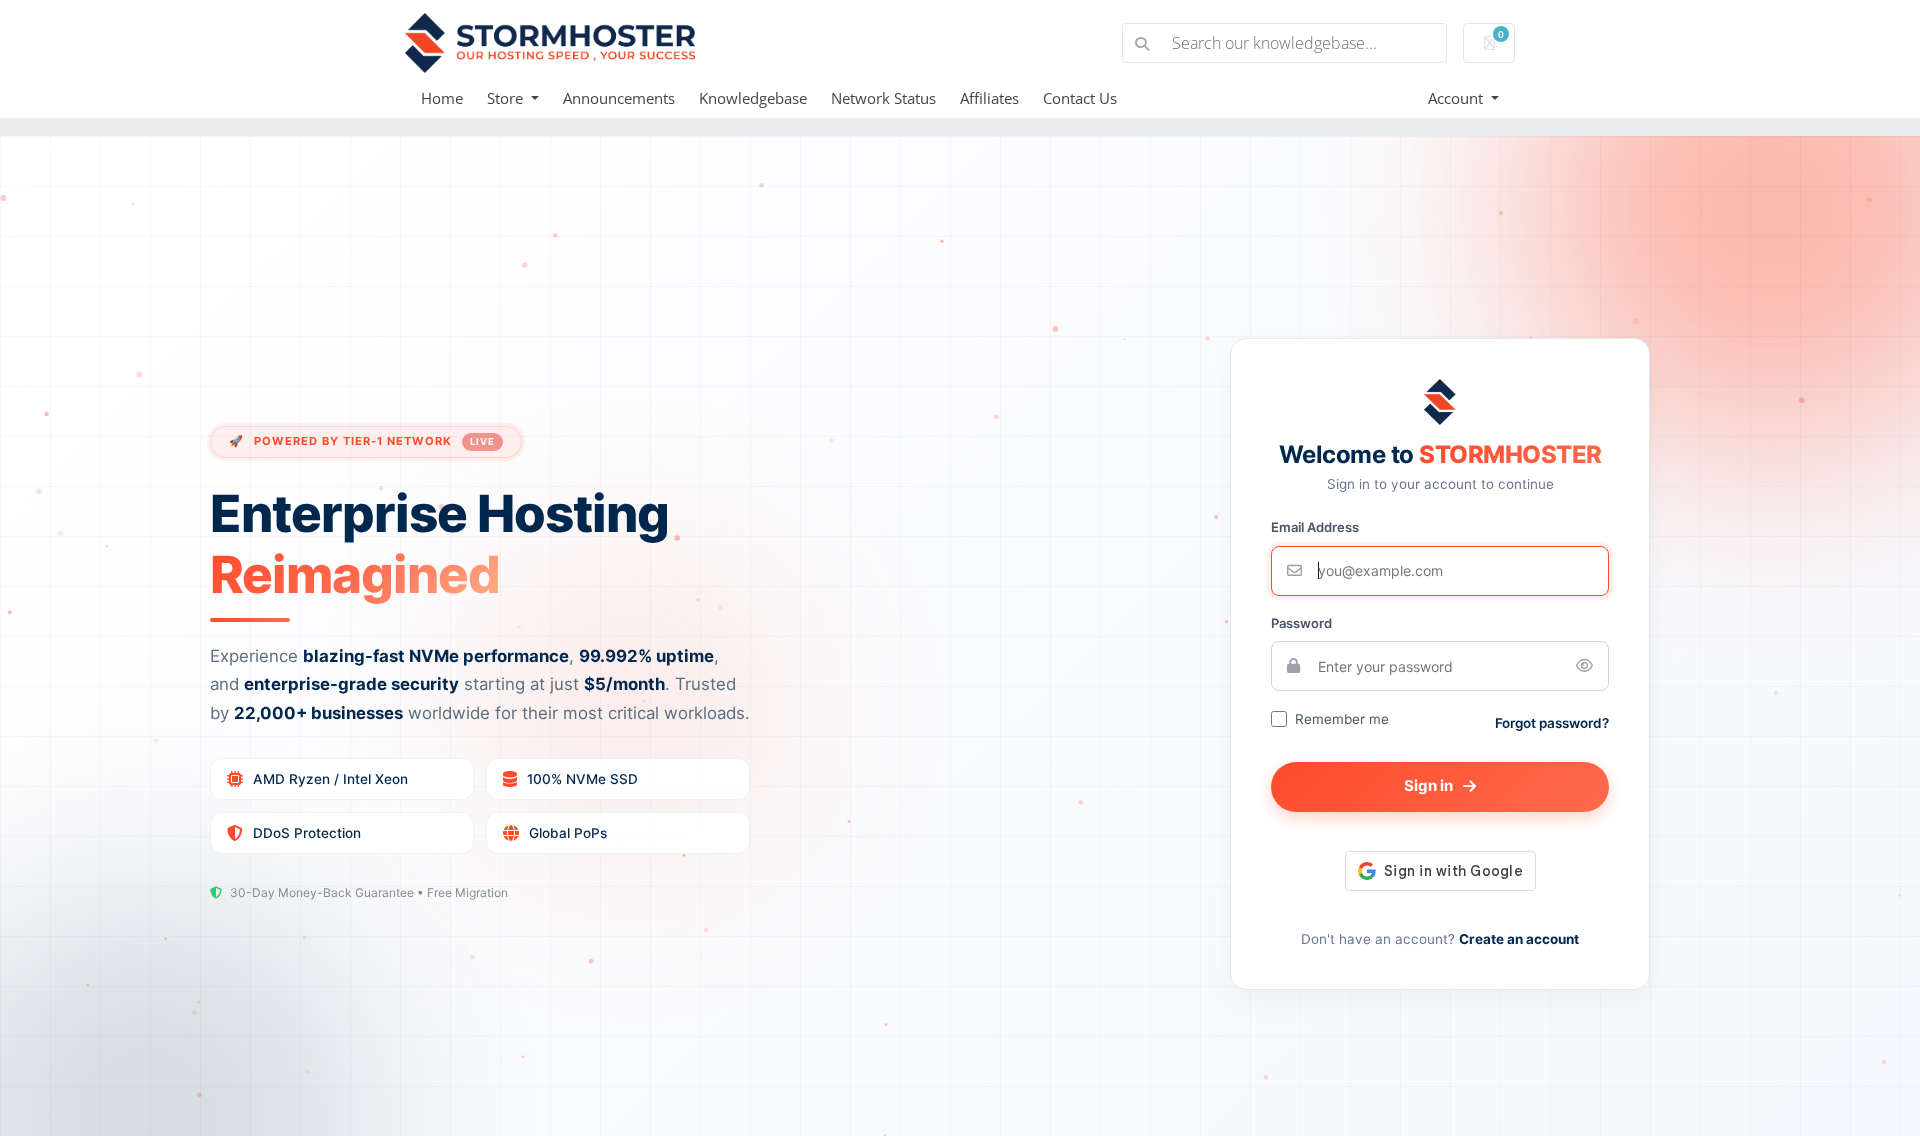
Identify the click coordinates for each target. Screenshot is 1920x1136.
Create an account (1519, 939)
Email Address (1315, 527)
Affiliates (989, 98)
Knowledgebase (753, 98)
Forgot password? (1552, 723)
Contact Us (1080, 98)
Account (1457, 98)
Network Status (883, 98)
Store (507, 98)
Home (442, 98)
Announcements (619, 98)
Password (1301, 623)
